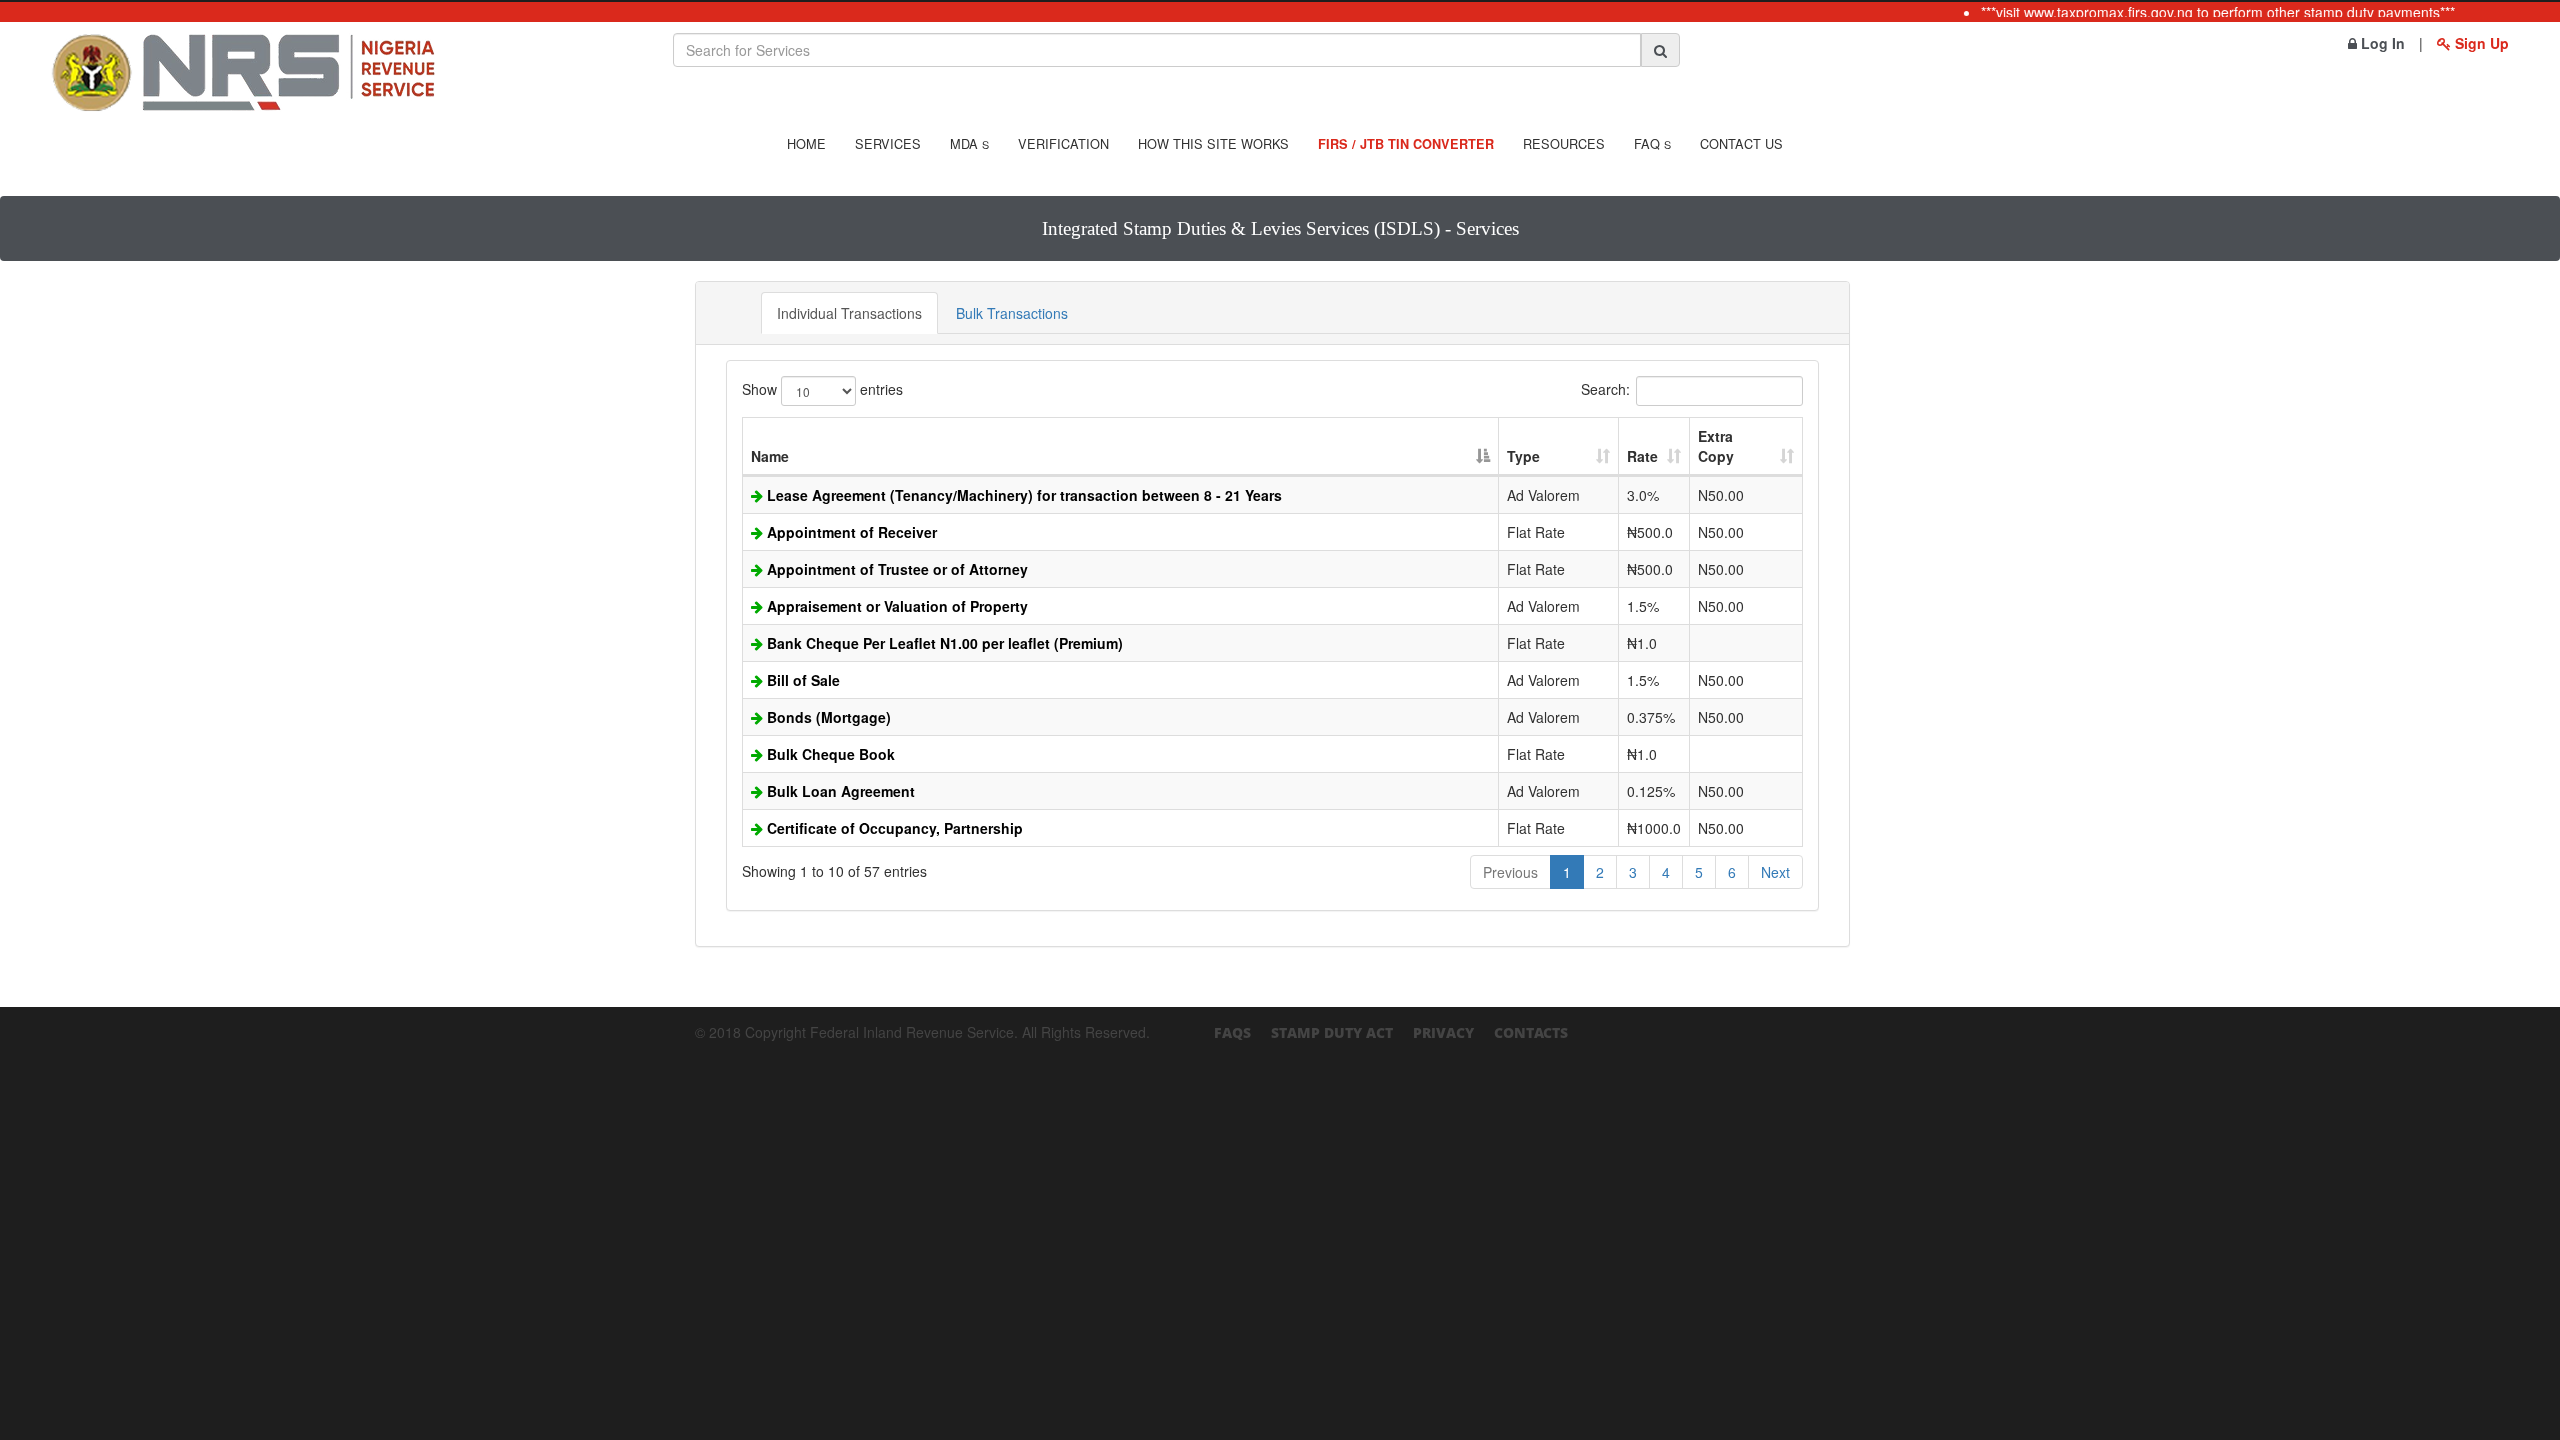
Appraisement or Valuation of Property (895, 606)
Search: (1605, 389)
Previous (1510, 872)
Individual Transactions (849, 313)
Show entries (822, 389)
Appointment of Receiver (850, 532)
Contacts (1531, 1032)
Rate (1642, 456)
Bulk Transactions (1012, 313)
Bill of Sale (801, 680)
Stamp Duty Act (1332, 1032)
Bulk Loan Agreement (839, 791)
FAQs (1232, 1032)
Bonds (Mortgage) (827, 717)
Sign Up (2480, 43)
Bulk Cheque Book (829, 754)
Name (770, 456)
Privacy (1443, 1032)
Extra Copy (1716, 446)
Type (1523, 456)
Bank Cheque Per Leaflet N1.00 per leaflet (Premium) (943, 643)
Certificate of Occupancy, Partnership (893, 828)
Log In (2381, 43)
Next (1775, 872)
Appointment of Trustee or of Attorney (895, 569)
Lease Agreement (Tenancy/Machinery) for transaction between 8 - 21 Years (1022, 495)
